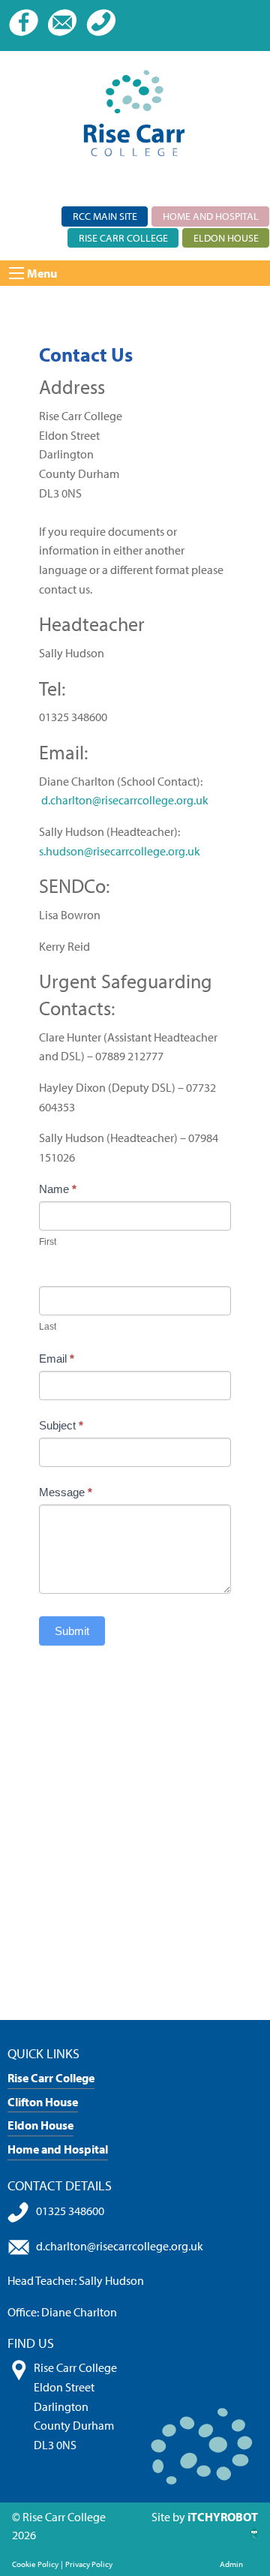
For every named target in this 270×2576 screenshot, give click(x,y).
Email (57, 1359)
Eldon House (226, 237)
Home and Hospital (211, 216)
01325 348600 (70, 2211)
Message (66, 1492)
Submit (72, 1631)
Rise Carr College (123, 237)
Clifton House (43, 2102)
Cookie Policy (35, 2564)
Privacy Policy (89, 2564)
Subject (61, 1425)
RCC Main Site (105, 216)
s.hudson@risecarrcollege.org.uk (120, 851)
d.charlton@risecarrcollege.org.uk (125, 800)
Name (58, 1189)
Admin (231, 2564)
